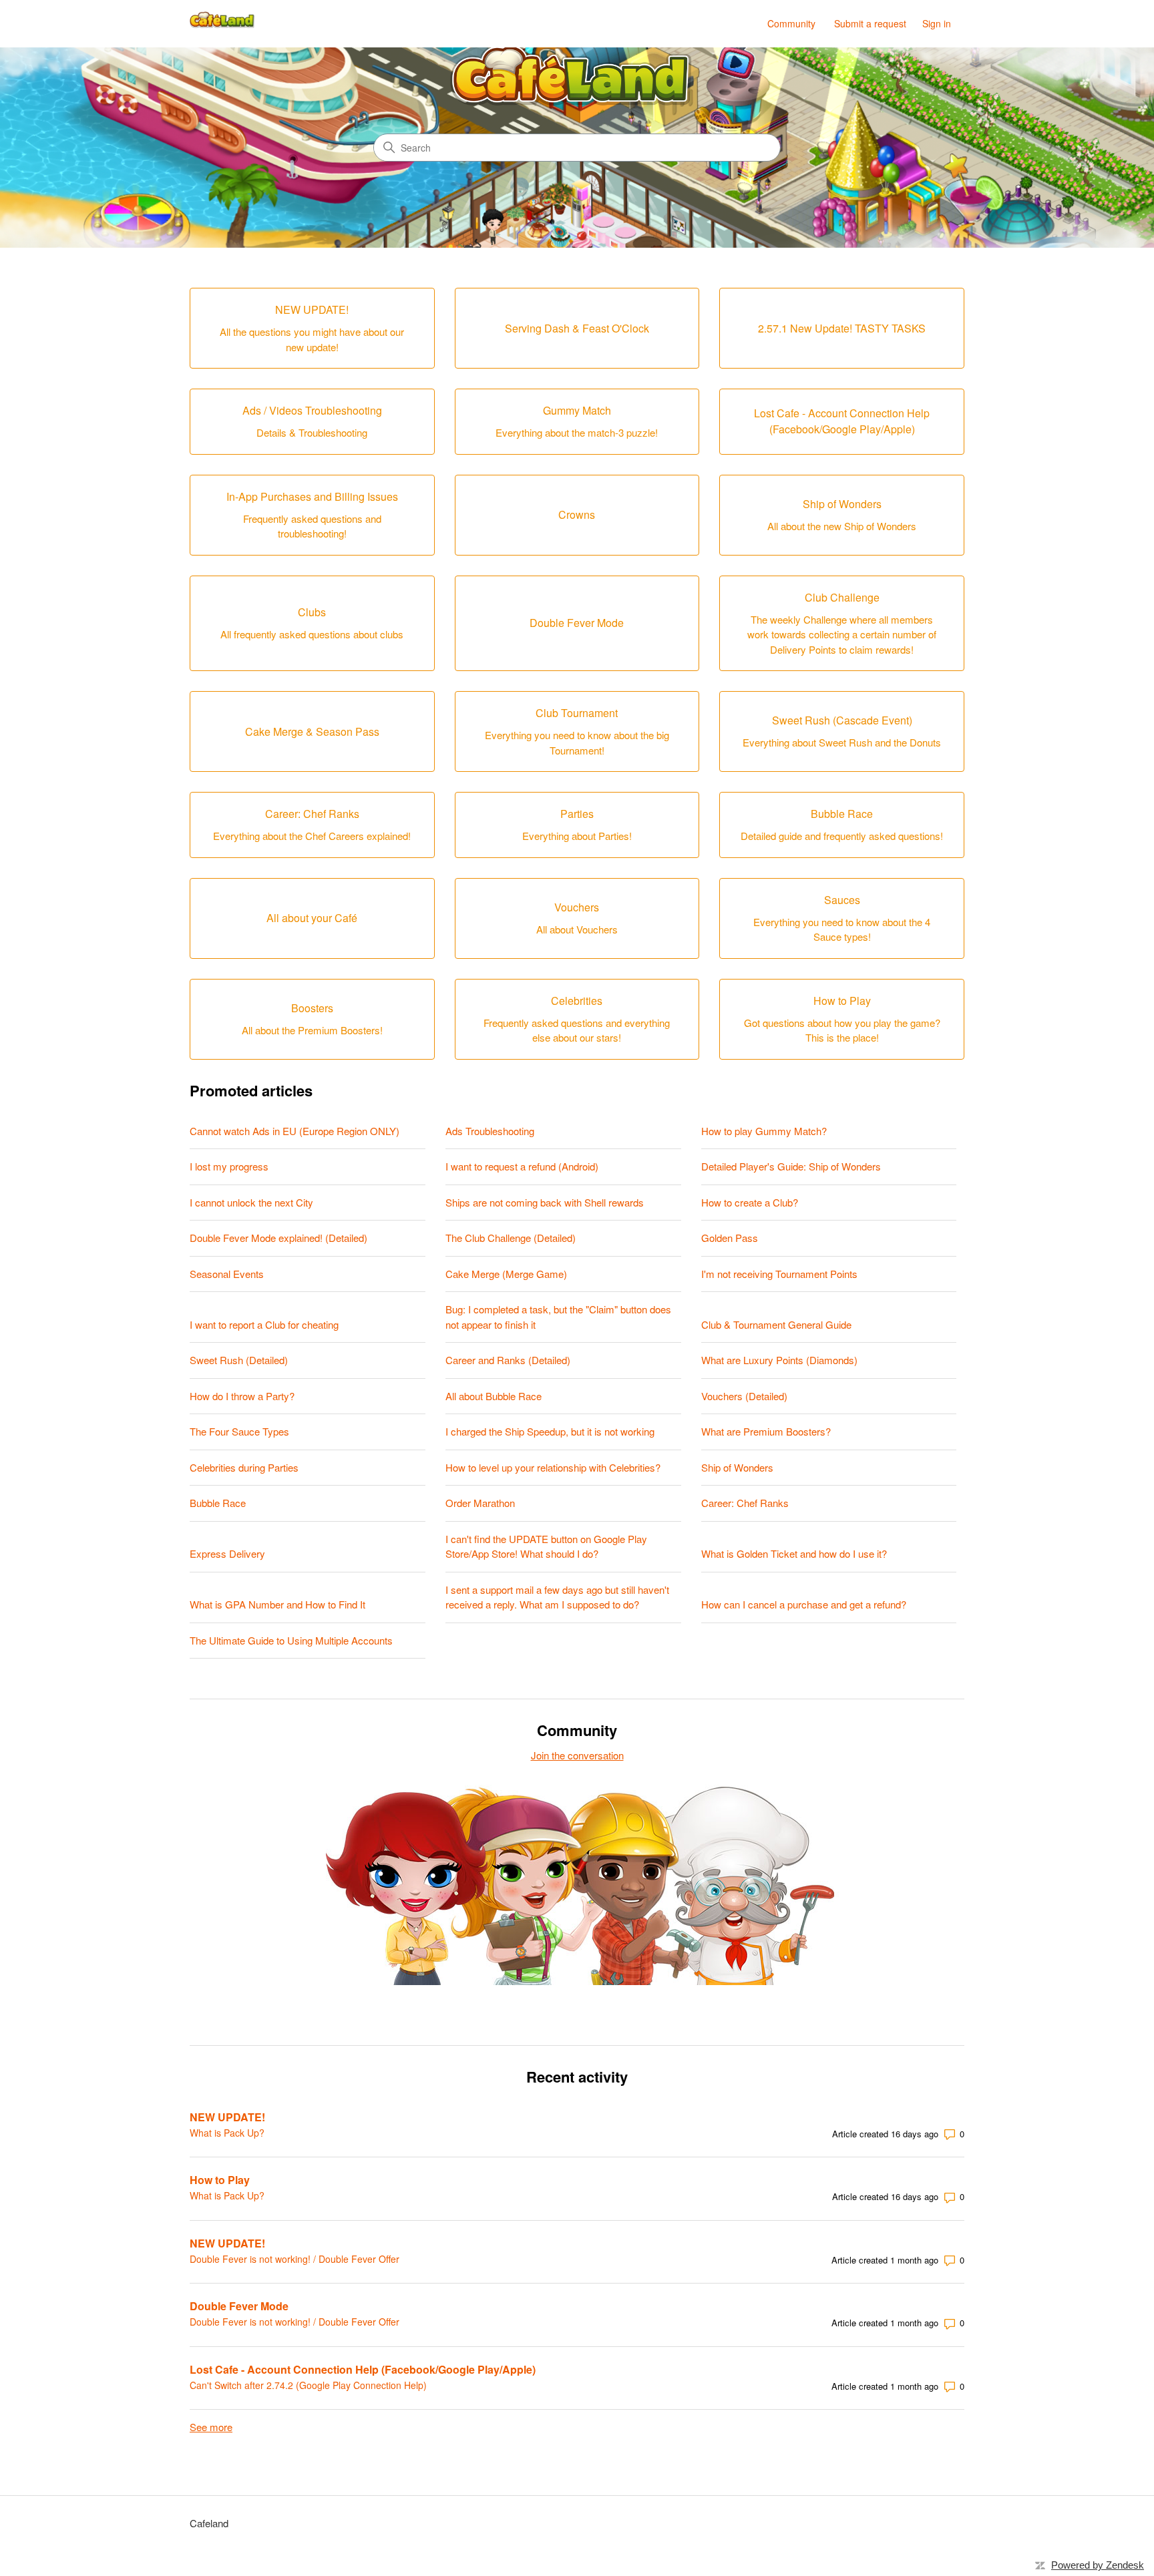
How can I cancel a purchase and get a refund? (804, 1604)
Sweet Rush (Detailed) (239, 1360)
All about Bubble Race (494, 1396)
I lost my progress (229, 1166)
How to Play (220, 2180)
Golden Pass (730, 1238)
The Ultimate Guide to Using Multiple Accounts (291, 1640)
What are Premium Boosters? (766, 1431)
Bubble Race (218, 1503)
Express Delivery (227, 1553)
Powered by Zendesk (1098, 2565)
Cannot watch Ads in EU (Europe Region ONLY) (295, 1131)
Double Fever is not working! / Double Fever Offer (295, 2259)
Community (791, 23)
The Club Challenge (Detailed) (511, 1238)
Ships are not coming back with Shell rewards (545, 1202)
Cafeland (209, 2523)
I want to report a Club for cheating (264, 1324)
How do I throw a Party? (242, 1396)
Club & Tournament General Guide (776, 1324)
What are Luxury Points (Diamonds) (779, 1360)
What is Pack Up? (227, 2133)
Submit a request (870, 23)
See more (211, 2427)
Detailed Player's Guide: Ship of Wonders (791, 1166)
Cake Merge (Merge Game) (506, 1274)
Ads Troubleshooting (490, 1131)
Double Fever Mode (239, 2306)
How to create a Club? (750, 1202)
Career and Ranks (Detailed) (508, 1360)
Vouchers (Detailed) (744, 1396)
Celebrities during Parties (244, 1467)
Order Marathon (480, 1503)
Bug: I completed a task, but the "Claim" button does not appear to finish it (558, 1317)
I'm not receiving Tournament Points (779, 1274)
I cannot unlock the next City (251, 1202)
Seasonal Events (227, 1274)
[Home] (223, 24)
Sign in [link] (937, 23)
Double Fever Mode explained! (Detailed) (278, 1238)
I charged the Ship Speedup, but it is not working (550, 1431)
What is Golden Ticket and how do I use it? (794, 1553)
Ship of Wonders (737, 1467)
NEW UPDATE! (227, 2117)
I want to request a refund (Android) (522, 1166)
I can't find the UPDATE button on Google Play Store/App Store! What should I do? (546, 1546)
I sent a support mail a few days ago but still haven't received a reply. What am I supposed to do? (557, 1597)
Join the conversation (577, 1755)
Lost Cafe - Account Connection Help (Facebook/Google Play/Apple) (363, 2369)
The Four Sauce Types (239, 1431)
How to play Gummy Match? (764, 1131)
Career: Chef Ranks (745, 1503)
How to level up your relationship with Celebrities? (553, 1467)
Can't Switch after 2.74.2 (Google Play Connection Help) (308, 2385)
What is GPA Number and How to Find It (277, 1604)
